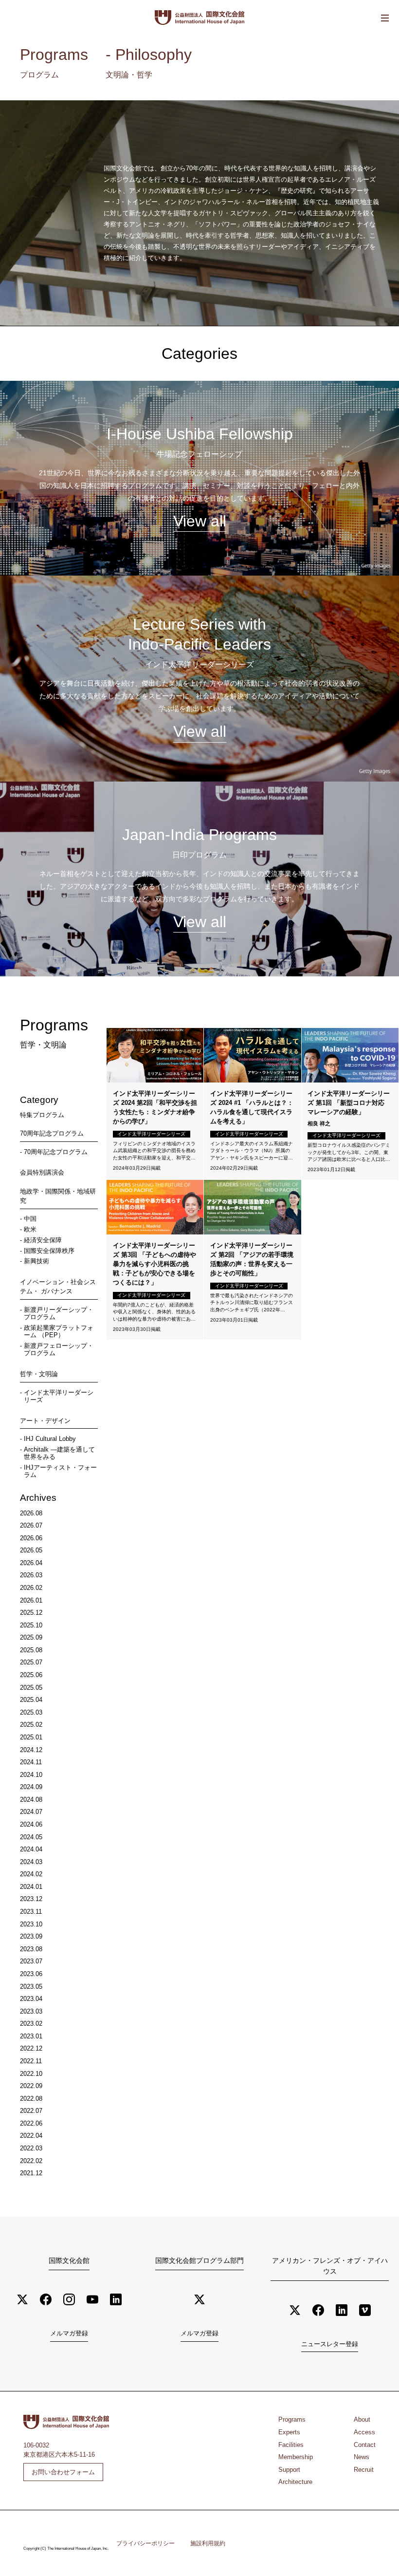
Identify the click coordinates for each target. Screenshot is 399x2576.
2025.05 (31, 1688)
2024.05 (31, 1837)
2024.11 (31, 1762)
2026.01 (31, 1600)
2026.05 (31, 1550)
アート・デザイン (45, 1421)
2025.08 (31, 1650)
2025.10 (31, 1625)
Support (289, 2470)
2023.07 (31, 1961)
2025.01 (31, 1737)
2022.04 (31, 2136)
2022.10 (31, 2074)
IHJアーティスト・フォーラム (60, 1471)
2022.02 (31, 2161)
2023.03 (31, 2011)
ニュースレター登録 (330, 2344)
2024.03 (31, 1862)
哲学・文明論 (39, 1374)
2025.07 (31, 1662)
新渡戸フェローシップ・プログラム (59, 1349)
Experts (289, 2432)
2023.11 (31, 1912)
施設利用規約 (208, 2543)
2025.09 (31, 1637)
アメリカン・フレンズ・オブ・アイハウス (330, 2266)
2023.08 (31, 1949)
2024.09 (31, 1787)
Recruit (364, 2470)
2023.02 (31, 2024)
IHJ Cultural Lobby (50, 1439)
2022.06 (31, 2123)
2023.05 (31, 1987)
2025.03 (31, 1712)
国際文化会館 (69, 2260)
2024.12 (31, 1750)
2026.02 (31, 1588)
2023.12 (31, 1899)
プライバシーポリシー (145, 2543)
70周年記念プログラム (52, 1133)
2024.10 (31, 1775)
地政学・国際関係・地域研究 (58, 1196)
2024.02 (31, 1874)
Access (364, 2432)
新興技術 (36, 1261)
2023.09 (31, 1936)
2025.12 (31, 1613)
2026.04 (31, 1563)
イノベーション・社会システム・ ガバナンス (58, 1287)
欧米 (30, 1229)
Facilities (291, 2445)
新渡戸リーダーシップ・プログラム (59, 1313)
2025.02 (31, 1725)
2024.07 (31, 1812)
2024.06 (31, 1824)
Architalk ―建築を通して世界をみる (59, 1453)
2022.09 (31, 2086)
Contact (365, 2445)
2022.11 (31, 2061)
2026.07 (31, 1525)
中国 (30, 1219)
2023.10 (31, 1924)
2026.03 (31, 1575)
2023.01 (31, 2036)
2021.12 (31, 2173)
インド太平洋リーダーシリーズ (59, 1396)
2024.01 (31, 1887)
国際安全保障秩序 (49, 1251)
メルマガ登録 (69, 2333)
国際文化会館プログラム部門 (199, 2260)
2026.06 (31, 1538)
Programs (292, 2419)
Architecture (295, 2482)
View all (200, 521)
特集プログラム (42, 1115)
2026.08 (31, 1513)
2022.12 (31, 2048)
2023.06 (31, 1974)
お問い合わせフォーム (63, 2472)
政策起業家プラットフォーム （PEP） (59, 1331)
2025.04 (31, 1700)
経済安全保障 (43, 1240)
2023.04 (31, 1999)
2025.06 (31, 1675)
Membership (296, 2457)
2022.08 (31, 2099)
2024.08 (31, 1800)
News (362, 2457)
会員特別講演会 (42, 1172)
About (362, 2419)
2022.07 (31, 2111)
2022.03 (31, 2148)
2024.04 (31, 1849)
